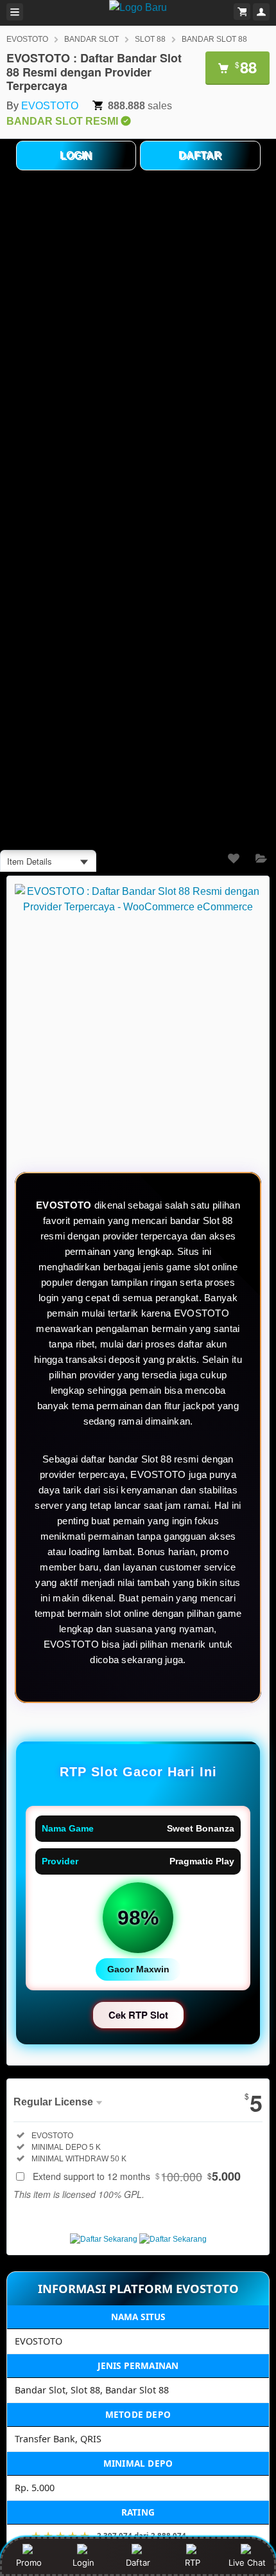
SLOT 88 (150, 39)
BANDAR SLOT (91, 39)
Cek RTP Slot (138, 2015)
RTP (193, 2562)
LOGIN (76, 155)
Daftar (138, 2562)
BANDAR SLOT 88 (214, 39)
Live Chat (247, 2562)
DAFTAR (200, 155)
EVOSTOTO (27, 39)
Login (83, 2562)
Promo (29, 2562)
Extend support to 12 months (137, 2176)
